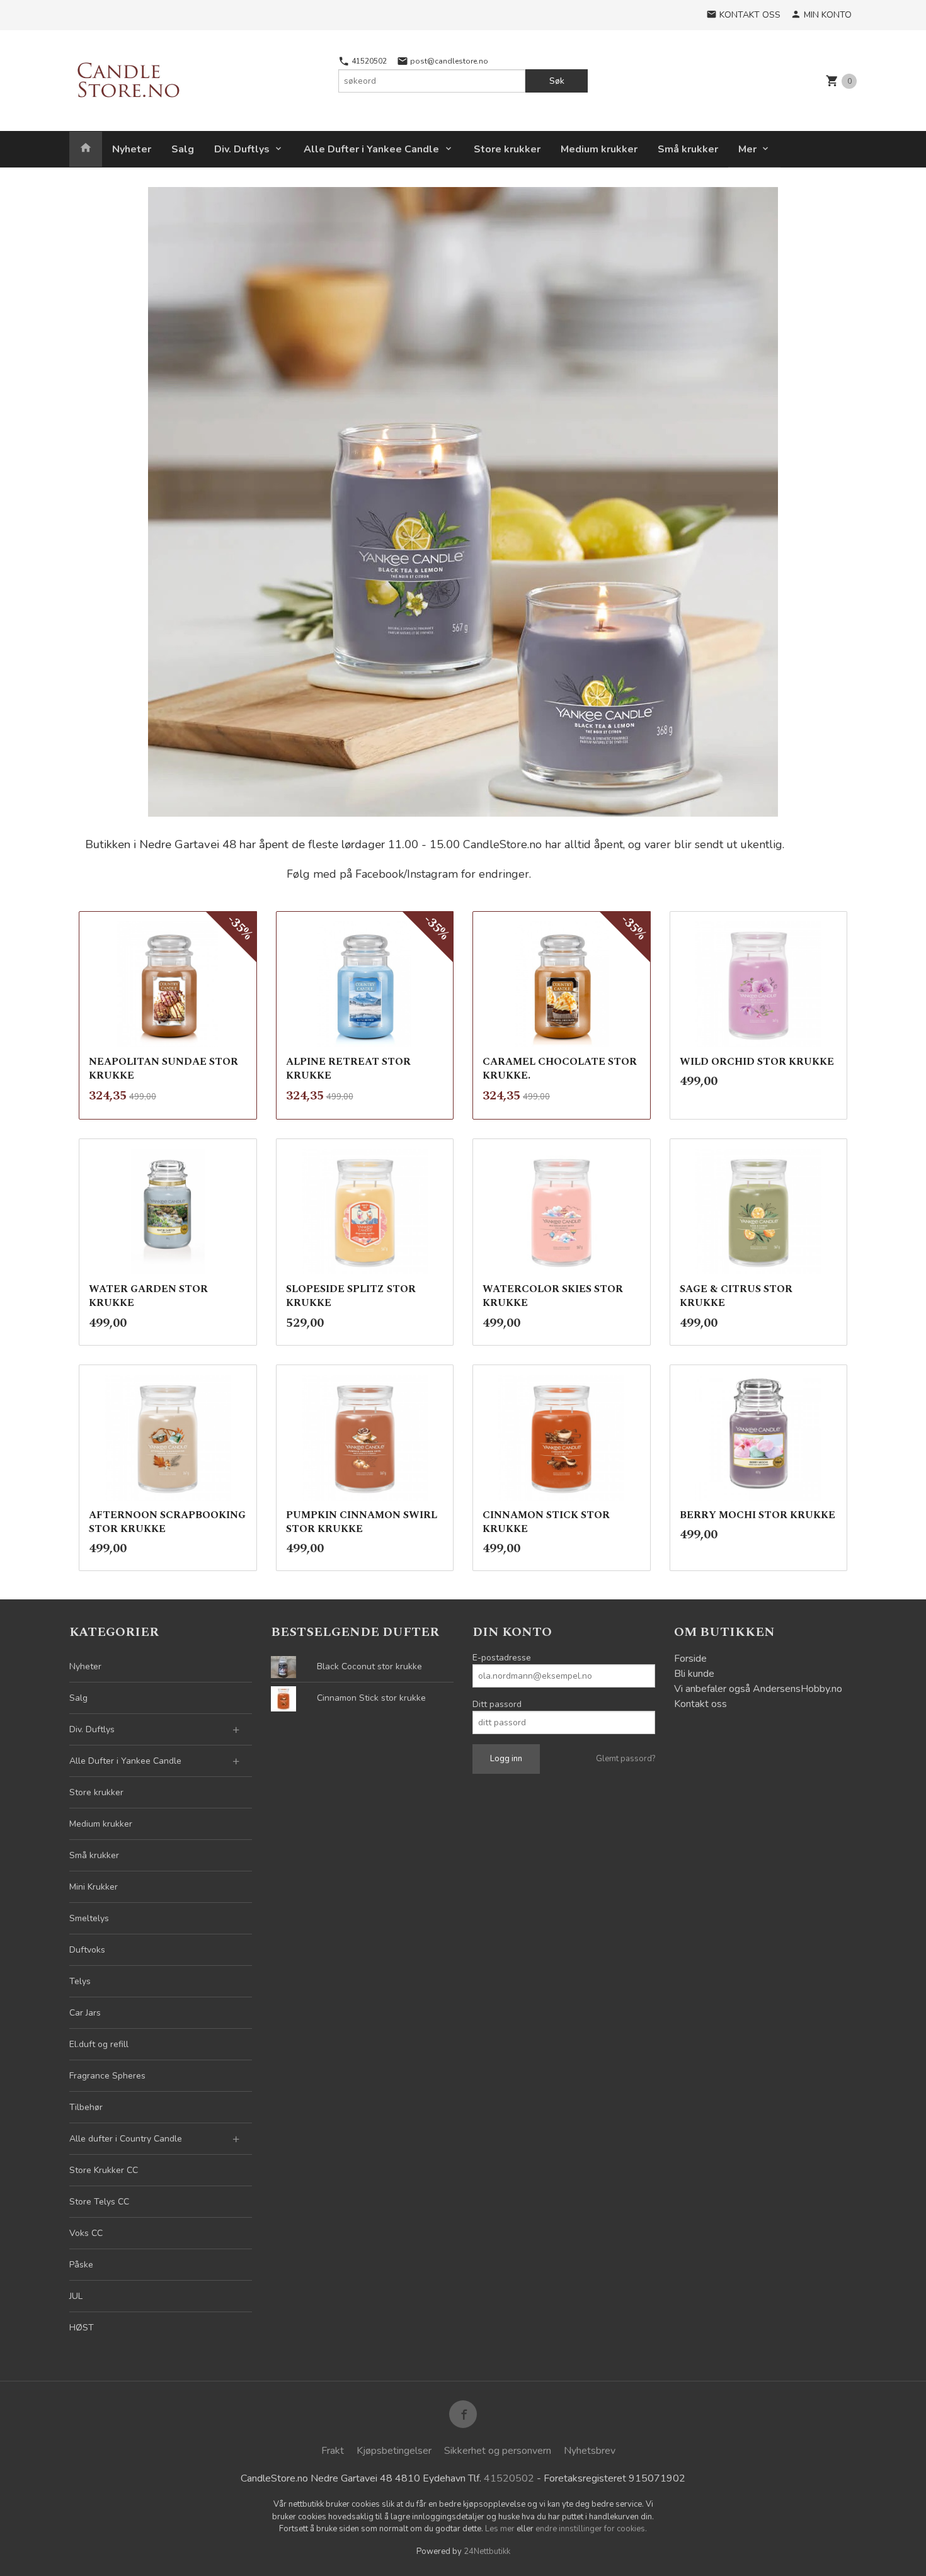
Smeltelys (89, 1918)
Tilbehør (86, 2107)
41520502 (368, 61)
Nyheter (132, 149)
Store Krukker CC (104, 2170)
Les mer (501, 2529)
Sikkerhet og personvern (498, 2451)
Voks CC (86, 2233)
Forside (690, 1659)
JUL (76, 2296)
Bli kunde (694, 1674)
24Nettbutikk (487, 2551)
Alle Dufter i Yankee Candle (371, 149)
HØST (82, 2328)
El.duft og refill (99, 2044)
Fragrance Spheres (107, 2076)
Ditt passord (497, 1704)
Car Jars (85, 2013)
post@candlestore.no (448, 61)
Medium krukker (599, 149)
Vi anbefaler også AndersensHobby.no (758, 1689)
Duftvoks (87, 1950)
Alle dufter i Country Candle (126, 2139)
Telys (80, 1981)
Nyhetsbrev (590, 2451)
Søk (557, 81)
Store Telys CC (99, 2202)
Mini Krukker (94, 1887)
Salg (183, 149)
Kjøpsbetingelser (394, 2451)
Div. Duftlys (242, 149)
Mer (747, 149)
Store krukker (507, 149)
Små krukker (688, 149)
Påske (81, 2265)
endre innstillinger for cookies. (591, 2529)
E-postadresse (502, 1658)
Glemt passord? (626, 1759)
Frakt (333, 2451)
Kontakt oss (700, 1704)
